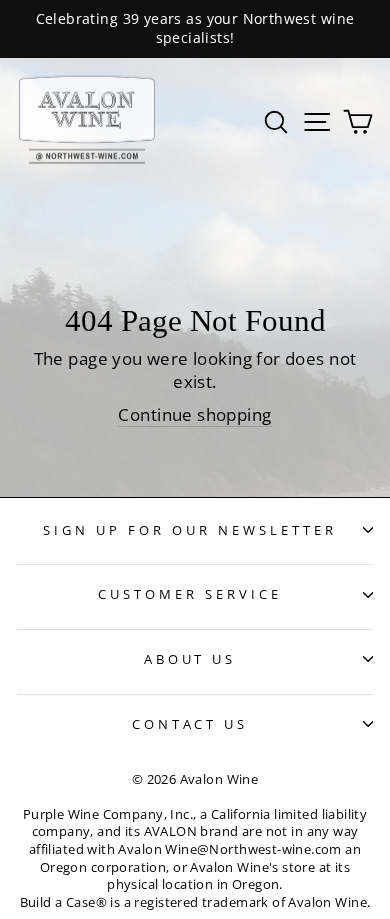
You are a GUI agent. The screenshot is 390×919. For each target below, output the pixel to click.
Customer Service (190, 594)
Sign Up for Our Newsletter (189, 530)
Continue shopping (194, 414)
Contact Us (190, 724)
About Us (190, 659)
